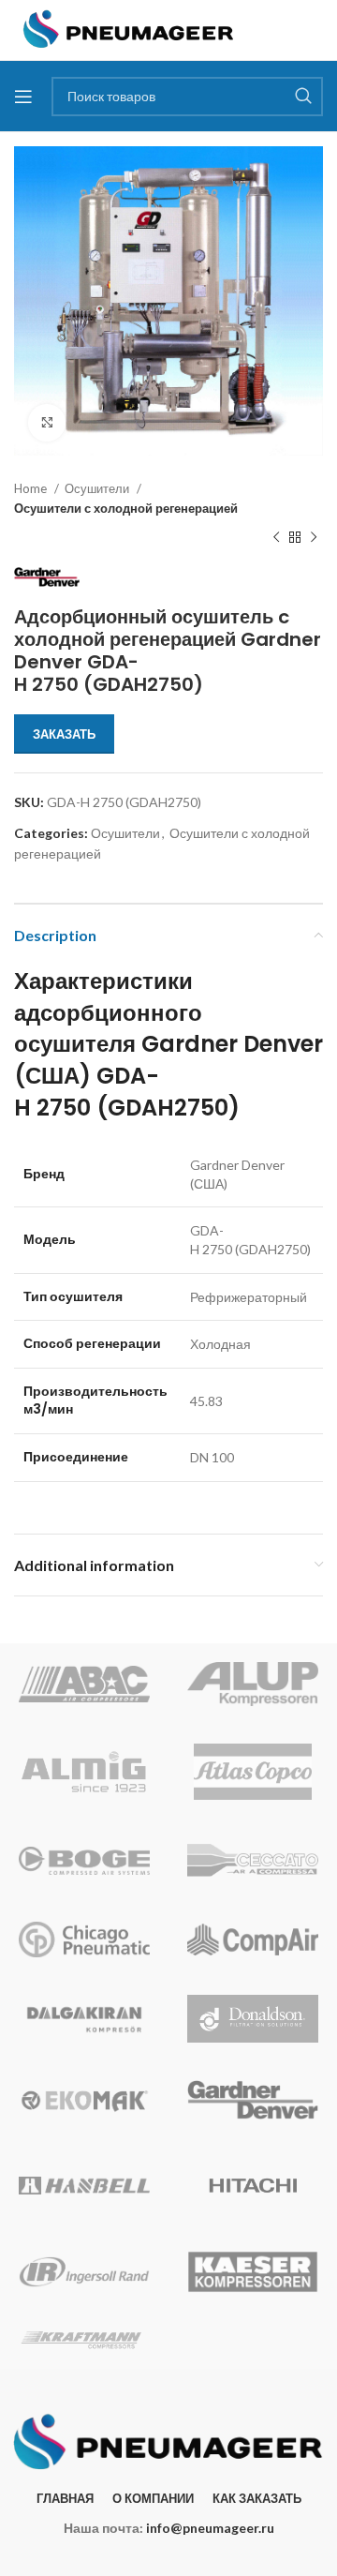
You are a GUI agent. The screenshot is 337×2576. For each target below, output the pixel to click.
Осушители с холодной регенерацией (126, 508)
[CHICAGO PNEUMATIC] (84, 1939)
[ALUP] (253, 1684)
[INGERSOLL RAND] (84, 2271)
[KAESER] (253, 2271)
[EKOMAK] (84, 2100)
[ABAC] (84, 1684)
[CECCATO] (253, 1861)
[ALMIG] (84, 1772)
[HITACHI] (253, 2185)
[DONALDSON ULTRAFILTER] (253, 2019)
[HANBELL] (84, 2185)
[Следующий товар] (314, 538)
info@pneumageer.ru (210, 2528)
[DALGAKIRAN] (84, 2019)
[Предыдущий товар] (276, 538)
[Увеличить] (47, 423)
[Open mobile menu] (23, 97)
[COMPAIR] (253, 1939)
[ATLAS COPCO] (253, 1772)
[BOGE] (84, 1861)
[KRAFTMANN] (84, 2340)
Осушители (98, 488)
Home (32, 488)
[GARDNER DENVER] (253, 2100)
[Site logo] (129, 29)
